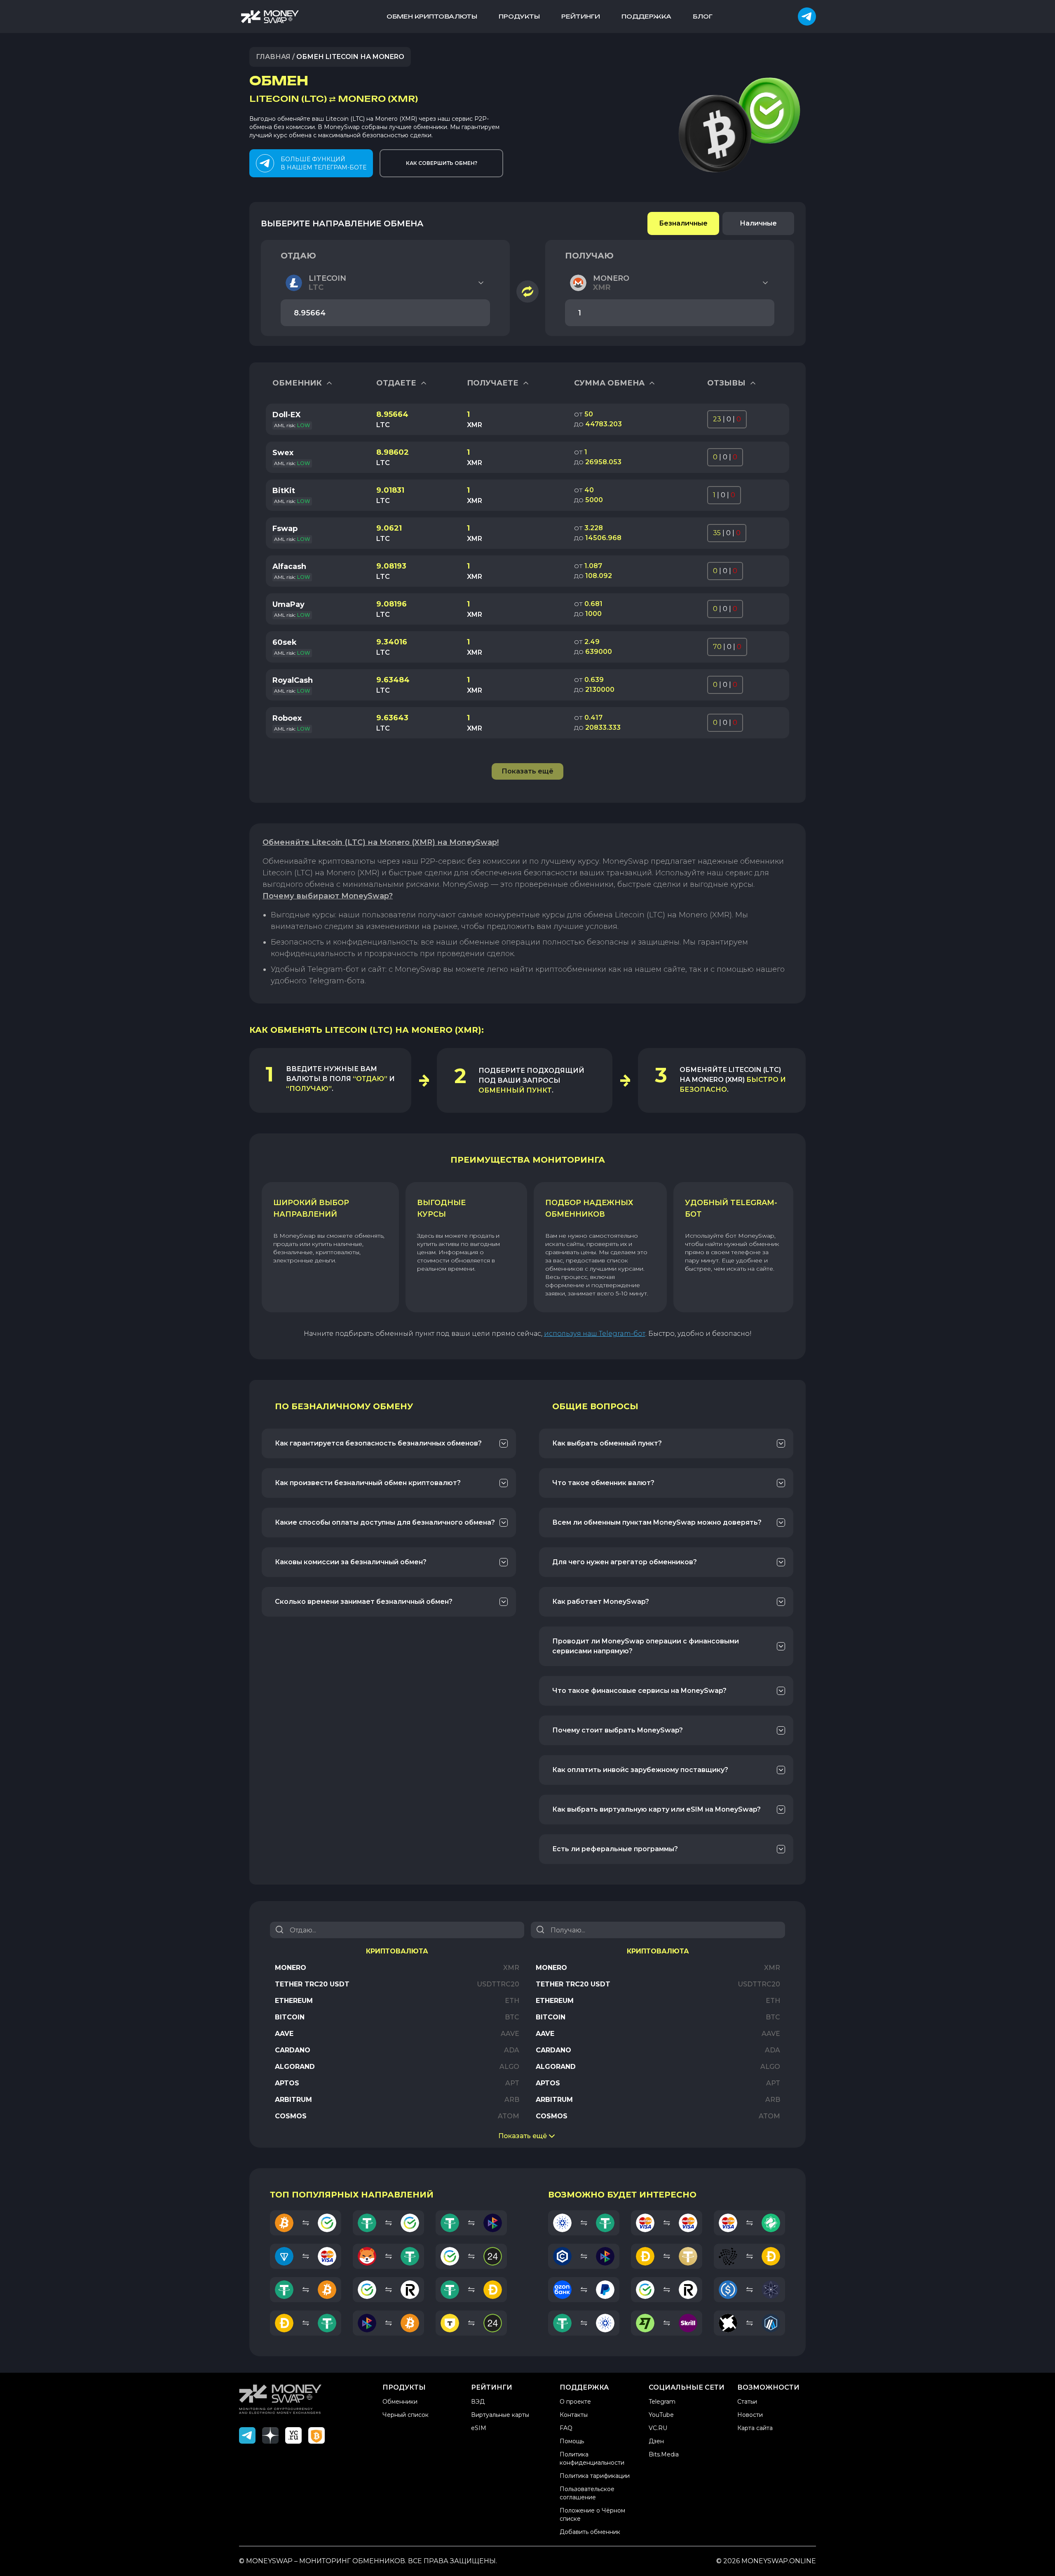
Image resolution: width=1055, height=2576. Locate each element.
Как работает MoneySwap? (601, 1602)
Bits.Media (664, 2454)
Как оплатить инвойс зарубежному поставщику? (640, 1770)
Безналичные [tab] (683, 223)
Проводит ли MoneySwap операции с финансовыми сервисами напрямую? (646, 1646)
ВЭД (478, 2402)
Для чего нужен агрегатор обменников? (625, 1562)
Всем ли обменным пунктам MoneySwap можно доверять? (657, 1522)
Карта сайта (755, 2428)
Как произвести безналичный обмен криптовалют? (368, 1483)
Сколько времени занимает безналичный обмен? (364, 1602)
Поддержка (646, 16)
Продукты (519, 16)
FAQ (566, 2428)
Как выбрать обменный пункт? (607, 1443)
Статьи (747, 2402)
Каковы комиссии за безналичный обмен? (351, 1562)
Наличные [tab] (758, 223)
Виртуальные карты (500, 2415)
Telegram (662, 2402)
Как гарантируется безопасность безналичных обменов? (378, 1443)
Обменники (400, 2402)
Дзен (656, 2441)
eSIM (479, 2428)
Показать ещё (523, 2136)
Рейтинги (581, 16)
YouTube (661, 2415)
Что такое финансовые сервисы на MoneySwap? (639, 1691)
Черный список (406, 2415)
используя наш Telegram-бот (595, 1334)
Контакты (574, 2415)
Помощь (572, 2441)
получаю (589, 256)
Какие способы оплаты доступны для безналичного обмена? (385, 1522)
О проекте (575, 2402)
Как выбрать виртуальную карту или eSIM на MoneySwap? (656, 1809)
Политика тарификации (595, 2476)
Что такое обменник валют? (603, 1483)
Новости (750, 2415)
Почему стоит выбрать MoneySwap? (618, 1730)
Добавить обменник (590, 2532)
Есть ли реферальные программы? (615, 1849)
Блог (703, 16)
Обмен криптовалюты (432, 16)
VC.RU (658, 2428)
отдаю (298, 256)
